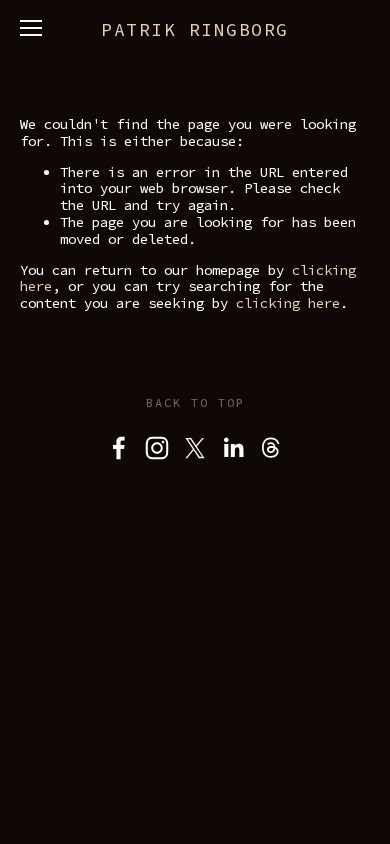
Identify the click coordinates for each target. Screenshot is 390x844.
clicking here (288, 303)
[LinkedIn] (233, 448)
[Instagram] (157, 448)
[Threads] (271, 448)
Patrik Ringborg (195, 29)
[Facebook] (119, 448)
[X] (195, 448)
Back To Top (195, 402)
